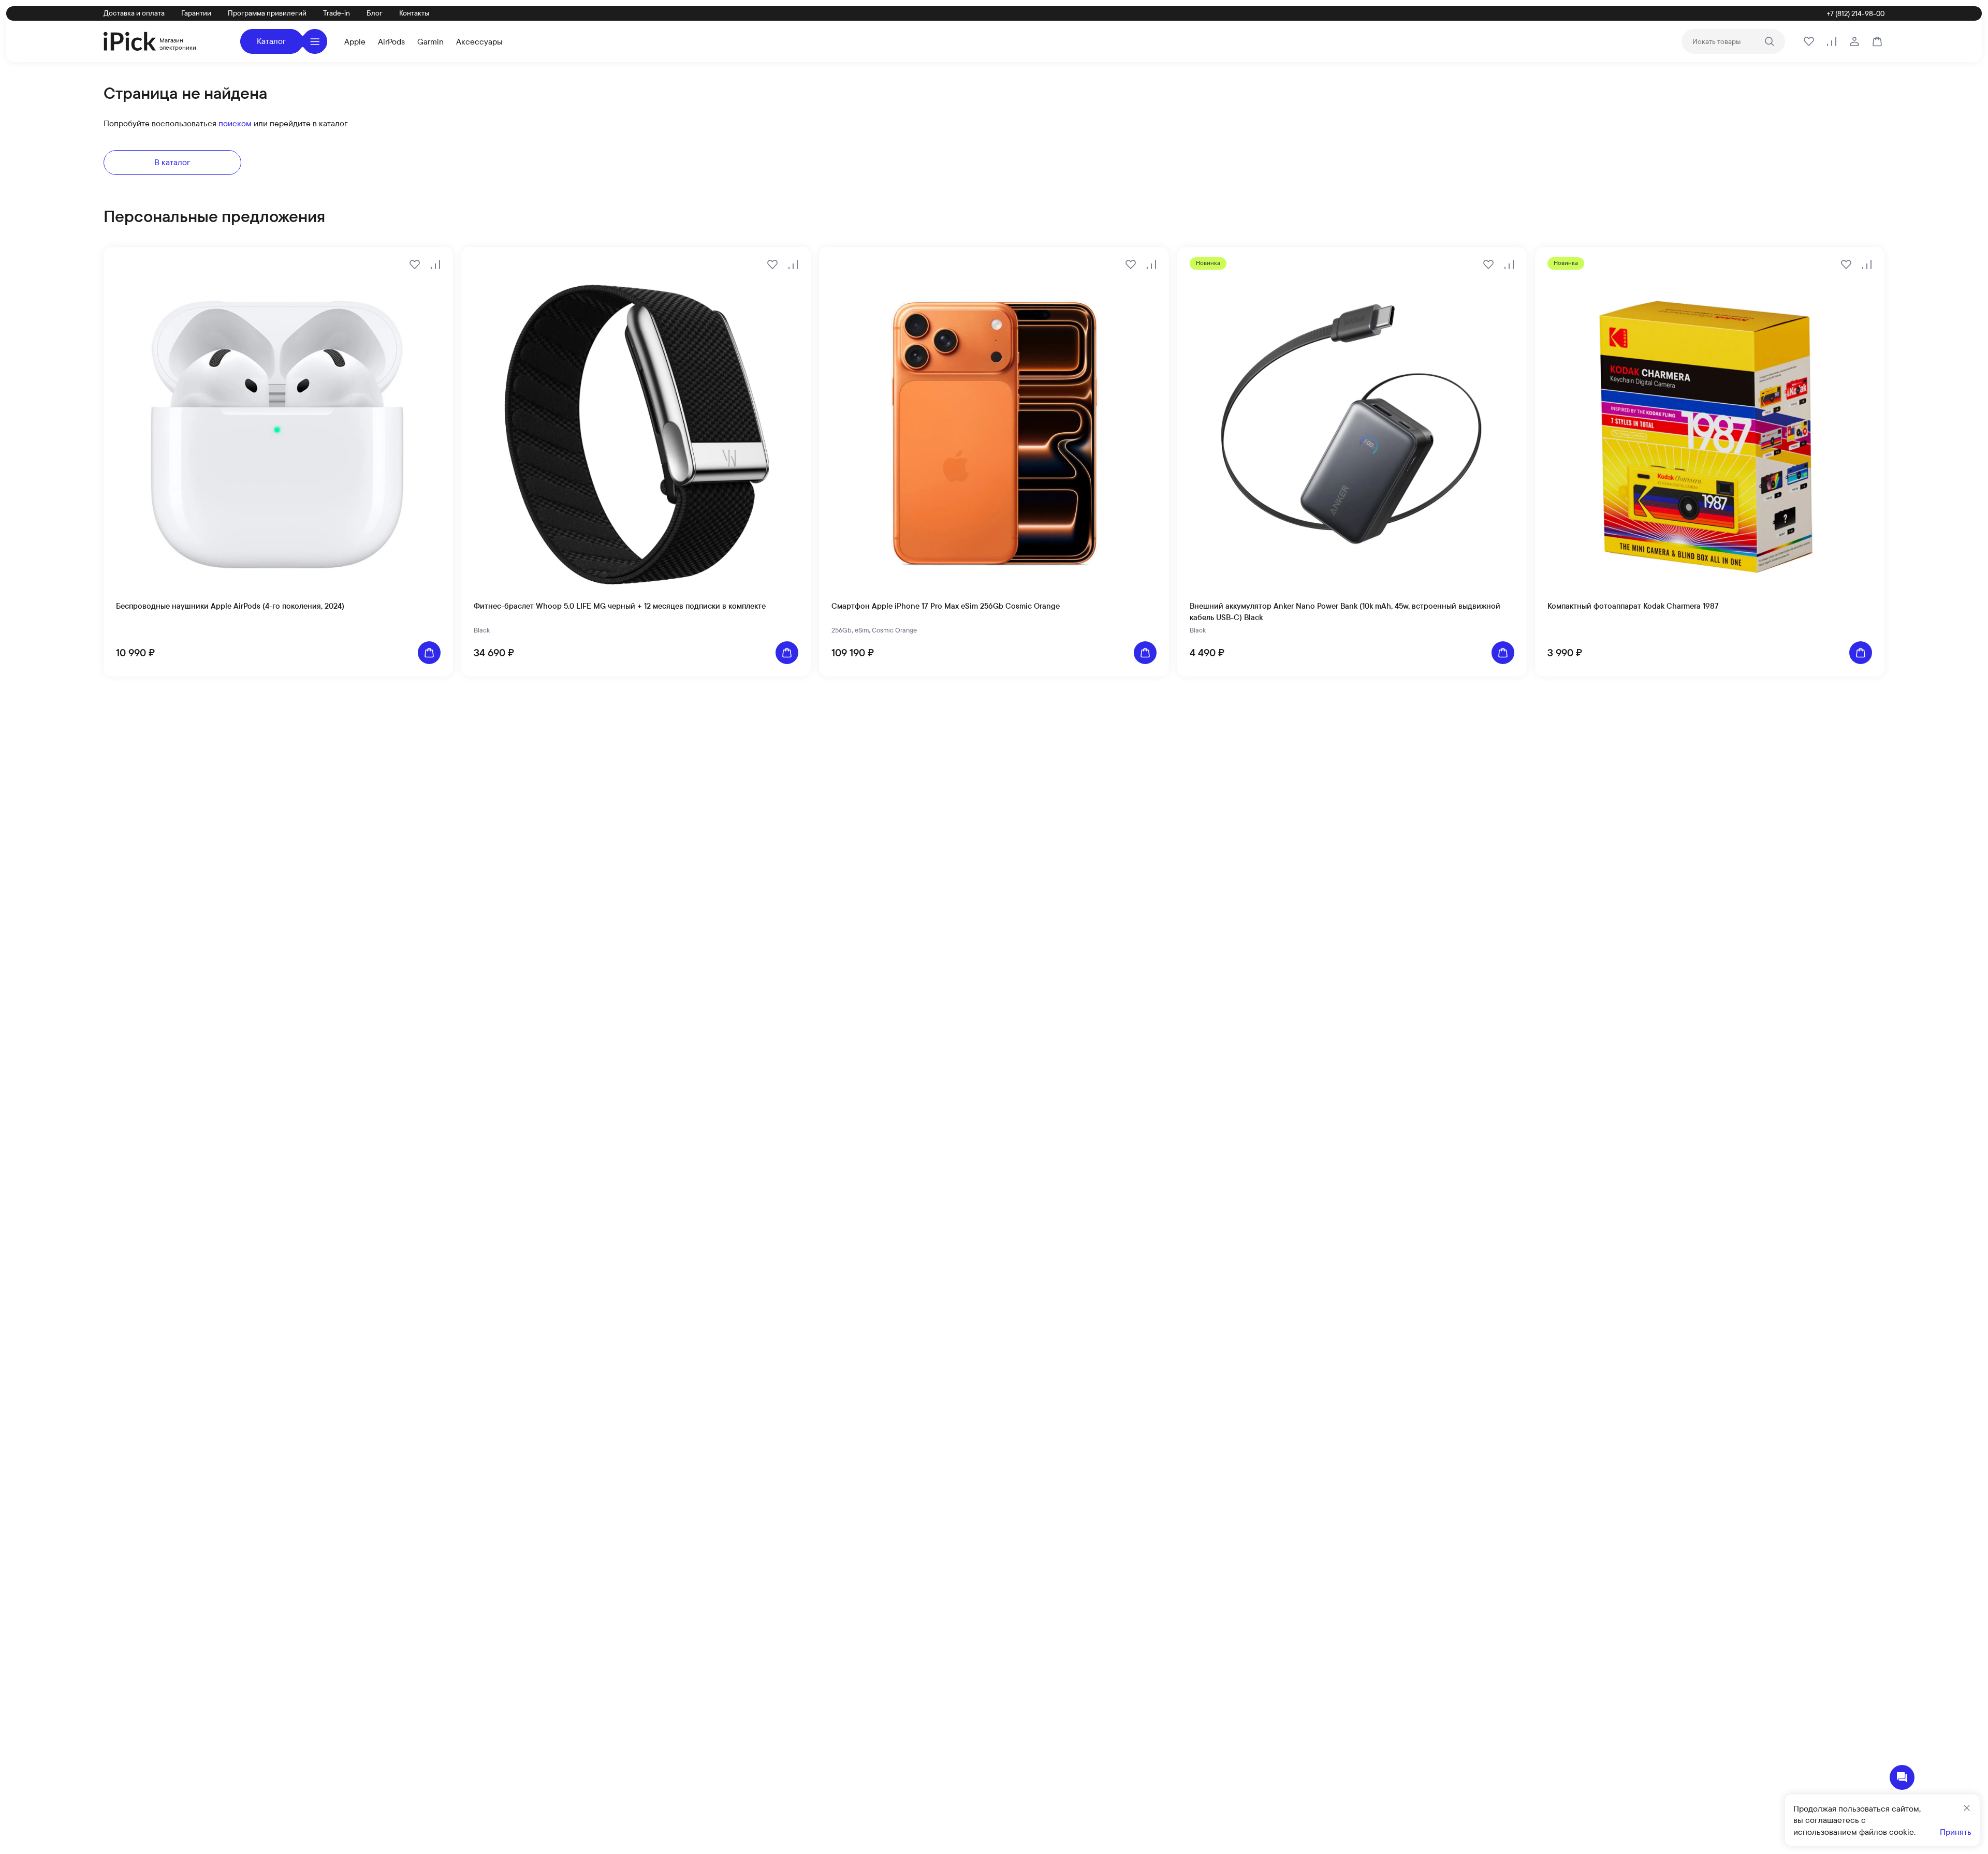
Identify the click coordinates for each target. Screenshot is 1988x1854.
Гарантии (196, 13)
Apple (355, 41)
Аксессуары (479, 41)
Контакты (414, 13)
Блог (375, 13)
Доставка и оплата (134, 13)
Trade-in (337, 13)
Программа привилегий (267, 13)
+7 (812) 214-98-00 (1855, 13)
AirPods (391, 41)
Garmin (430, 41)
